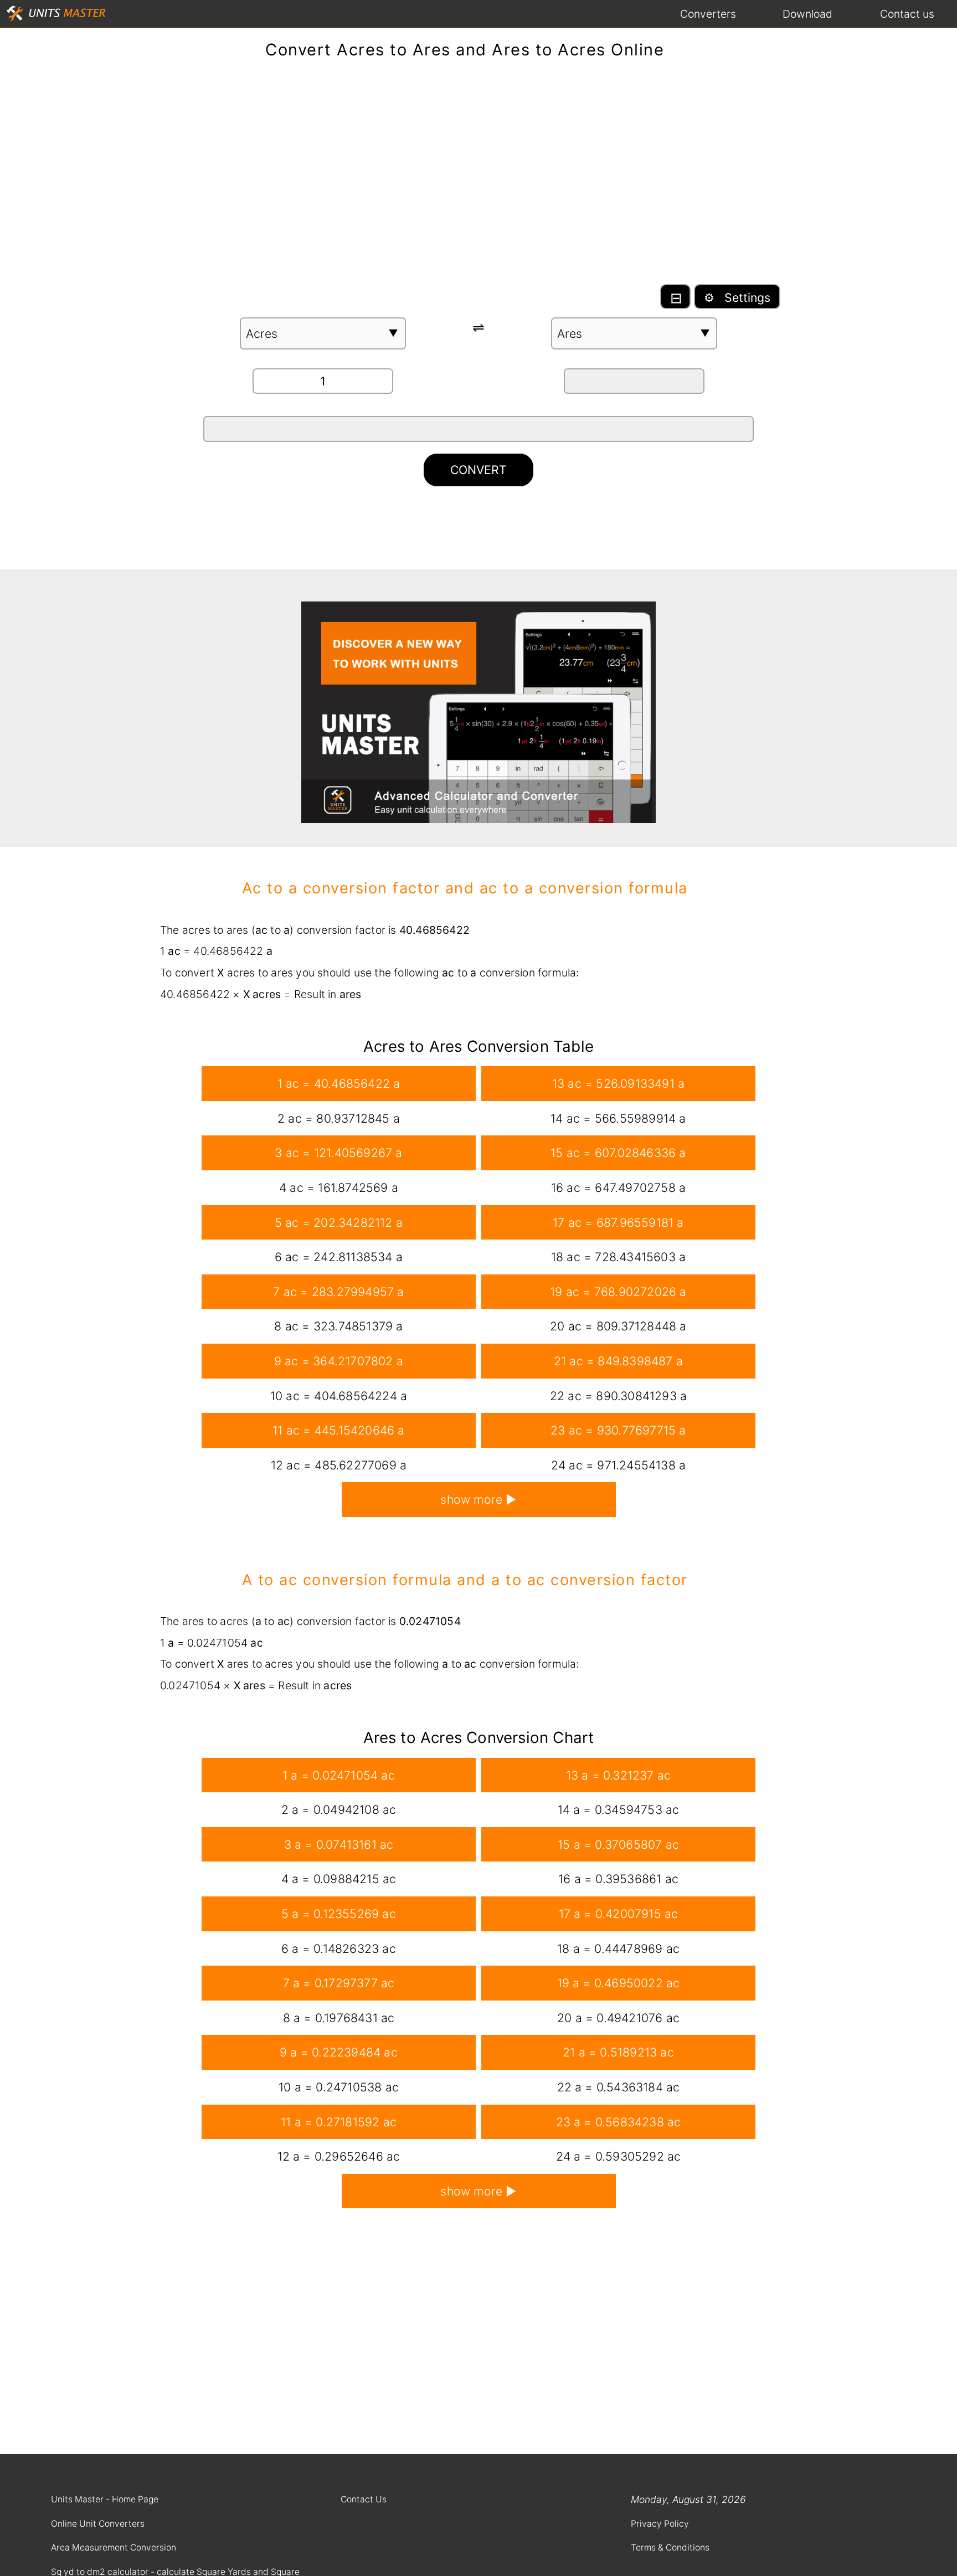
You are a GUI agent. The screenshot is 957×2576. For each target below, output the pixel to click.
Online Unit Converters (98, 2524)
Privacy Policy (660, 2524)
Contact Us (364, 2499)
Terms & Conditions (670, 2547)
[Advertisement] (478, 177)
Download (807, 14)
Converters (708, 14)
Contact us (907, 14)
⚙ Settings (737, 297)
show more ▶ (478, 1499)
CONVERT (478, 470)
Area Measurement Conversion (114, 2547)
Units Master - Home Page (105, 2499)
